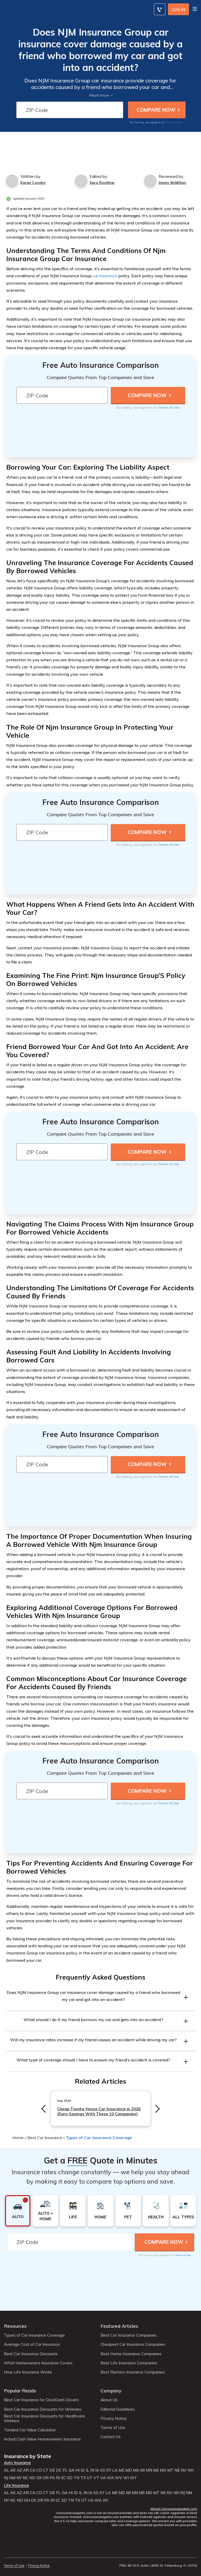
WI (126, 2478)
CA (33, 2470)
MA (136, 2470)
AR (26, 2470)
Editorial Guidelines (118, 2409)
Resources (15, 2326)
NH (191, 2470)
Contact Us (111, 2437)
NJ (6, 2478)
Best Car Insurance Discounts (31, 2354)
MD (129, 2470)
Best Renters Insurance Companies (133, 2372)
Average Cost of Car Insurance (32, 2344)
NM (12, 2478)
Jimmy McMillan (172, 183)
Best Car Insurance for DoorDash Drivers (41, 2400)
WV (119, 2478)
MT (170, 2470)
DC (59, 2470)
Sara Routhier (102, 183)
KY (109, 2470)
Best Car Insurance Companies (129, 2335)
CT (46, 2470)
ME (121, 2470)
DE (52, 2470)
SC (63, 2478)
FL (65, 2470)
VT (96, 2478)
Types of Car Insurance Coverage (99, 2138)
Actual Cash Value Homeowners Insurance (42, 2439)
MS (156, 2470)
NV (184, 2470)
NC (26, 2478)
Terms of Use (174, 122)
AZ (19, 2470)
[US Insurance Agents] (41, 8)
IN (92, 2470)
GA (71, 2470)
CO (39, 2470)
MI (143, 2470)
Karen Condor (33, 183)
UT (90, 2478)
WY (133, 2478)
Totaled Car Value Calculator (30, 2430)
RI (58, 2478)
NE (177, 2470)
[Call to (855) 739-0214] (160, 9)
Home (18, 2138)
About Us (109, 2400)
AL (7, 2470)
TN (76, 2478)
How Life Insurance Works (28, 2372)
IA (97, 2470)
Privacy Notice (114, 2419)
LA (115, 2470)
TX (83, 2478)
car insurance (105, 276)
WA (110, 2478)
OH (27, 2500)
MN (149, 2470)
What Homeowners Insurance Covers (38, 2363)
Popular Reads (20, 2391)
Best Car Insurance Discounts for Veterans (43, 2409)
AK (13, 2470)
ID (83, 2470)
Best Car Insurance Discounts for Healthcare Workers (44, 2419)
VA (103, 2478)
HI (77, 2470)
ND (32, 2478)
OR (46, 2478)
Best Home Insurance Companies (131, 2354)
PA (52, 2478)
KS (103, 2470)
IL (88, 2470)
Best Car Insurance (45, 2138)
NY (19, 2478)
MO (163, 2470)
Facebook (7, 2551)
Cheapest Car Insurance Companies (133, 2344)
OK (39, 2478)
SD (70, 2478)
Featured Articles (119, 2326)
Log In (179, 10)
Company (111, 2391)
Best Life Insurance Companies (129, 2363)
